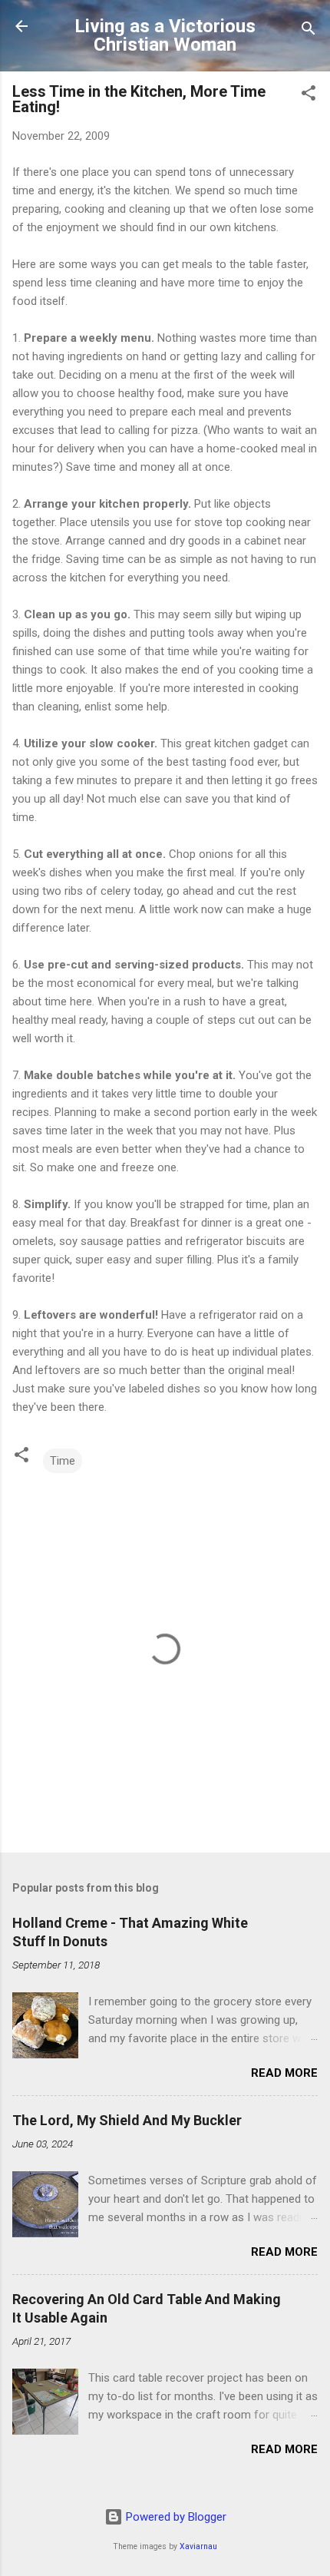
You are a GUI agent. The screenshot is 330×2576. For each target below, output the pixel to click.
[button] (309, 96)
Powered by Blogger (175, 2517)
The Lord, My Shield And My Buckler (127, 2120)
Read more (284, 2073)
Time (63, 1461)
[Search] (309, 31)
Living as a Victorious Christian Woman (165, 35)
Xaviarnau (198, 2546)
